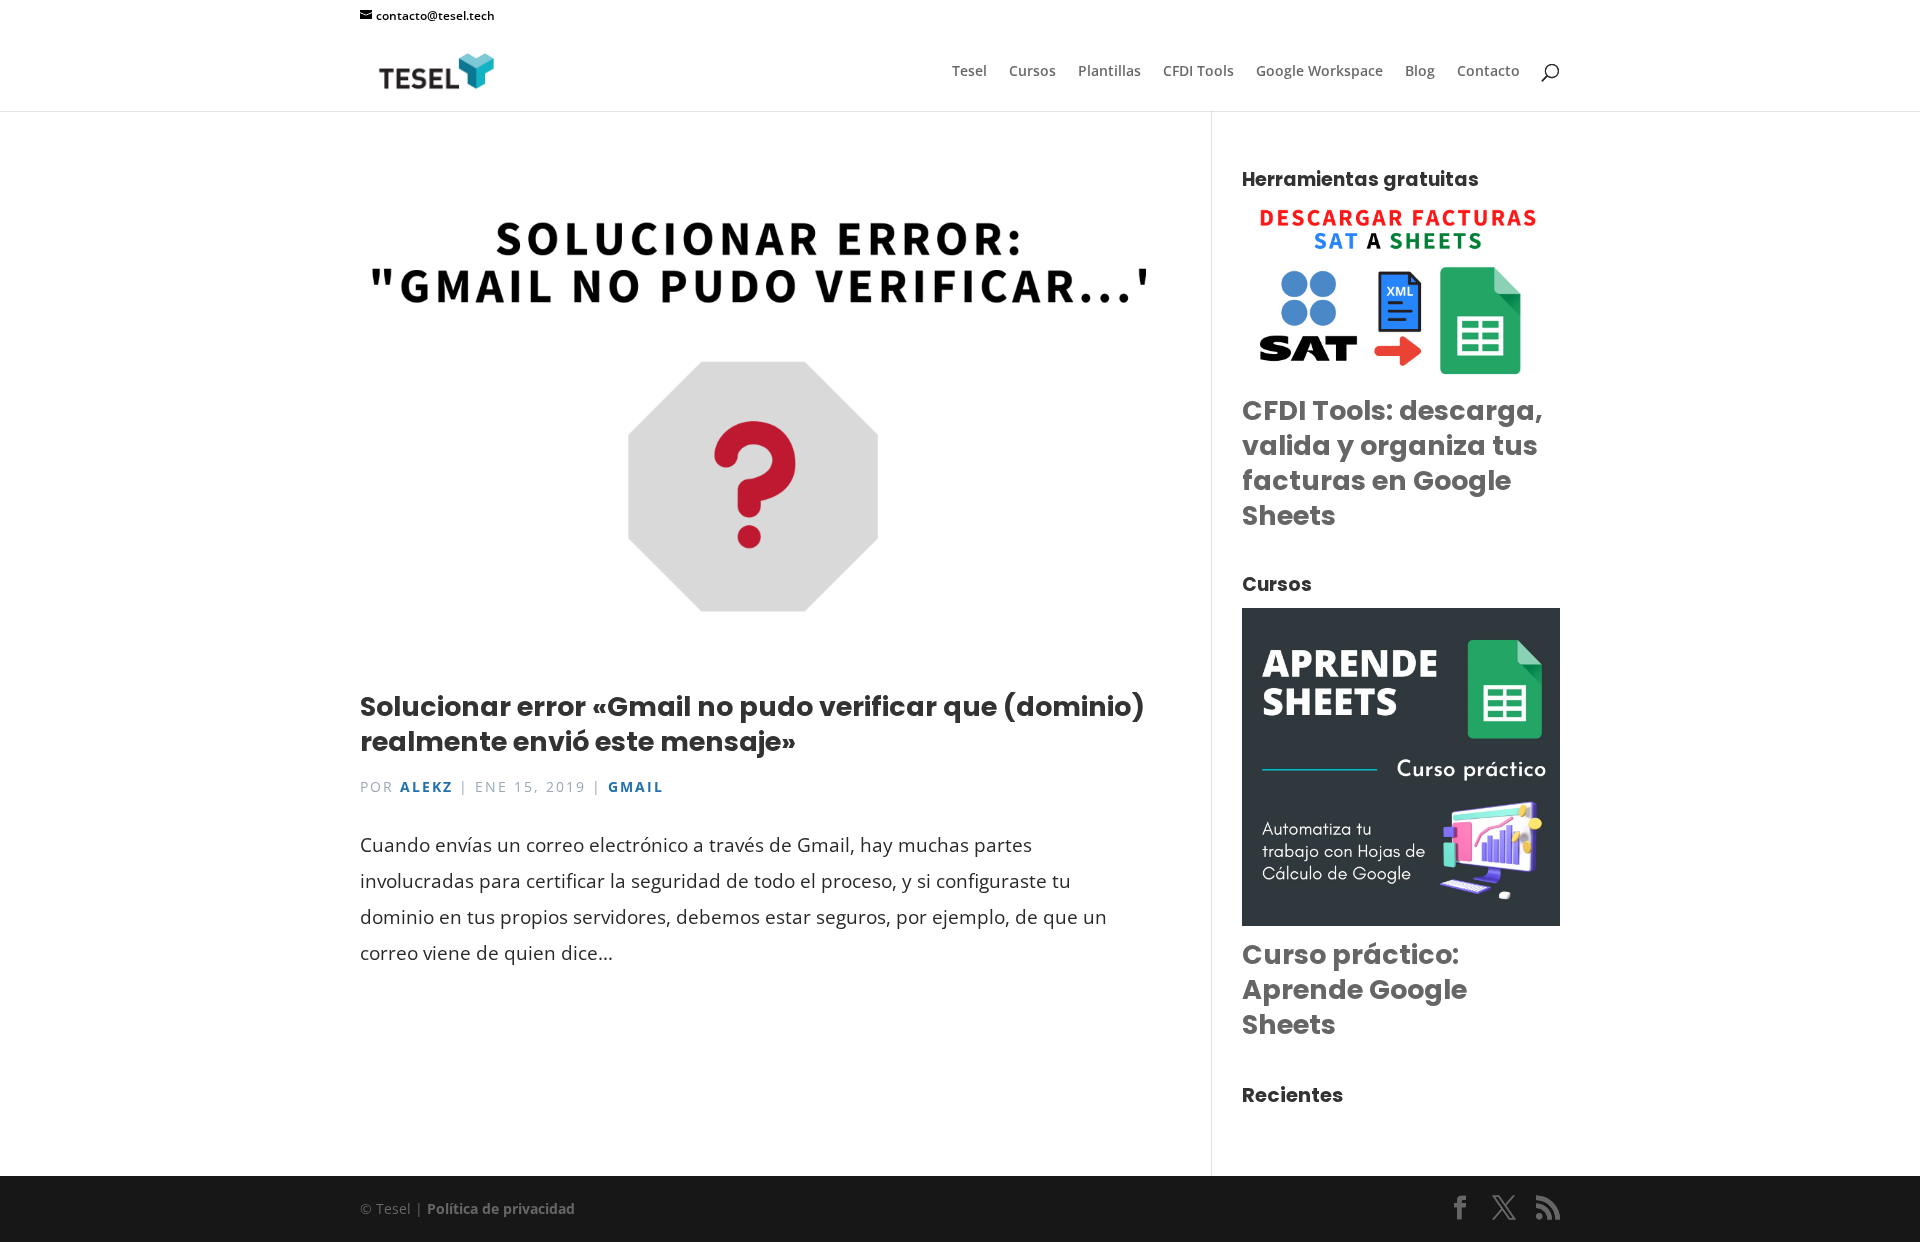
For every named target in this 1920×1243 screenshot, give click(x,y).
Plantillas (1109, 72)
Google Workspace (1319, 72)
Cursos (1032, 72)
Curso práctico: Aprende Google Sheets (1354, 989)
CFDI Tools (1198, 72)
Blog (1420, 72)
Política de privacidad (501, 1208)
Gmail (636, 786)
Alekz (426, 786)
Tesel (969, 72)
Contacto (1488, 72)
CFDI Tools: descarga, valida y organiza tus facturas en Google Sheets (1392, 463)
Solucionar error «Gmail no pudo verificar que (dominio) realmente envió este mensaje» (752, 724)
